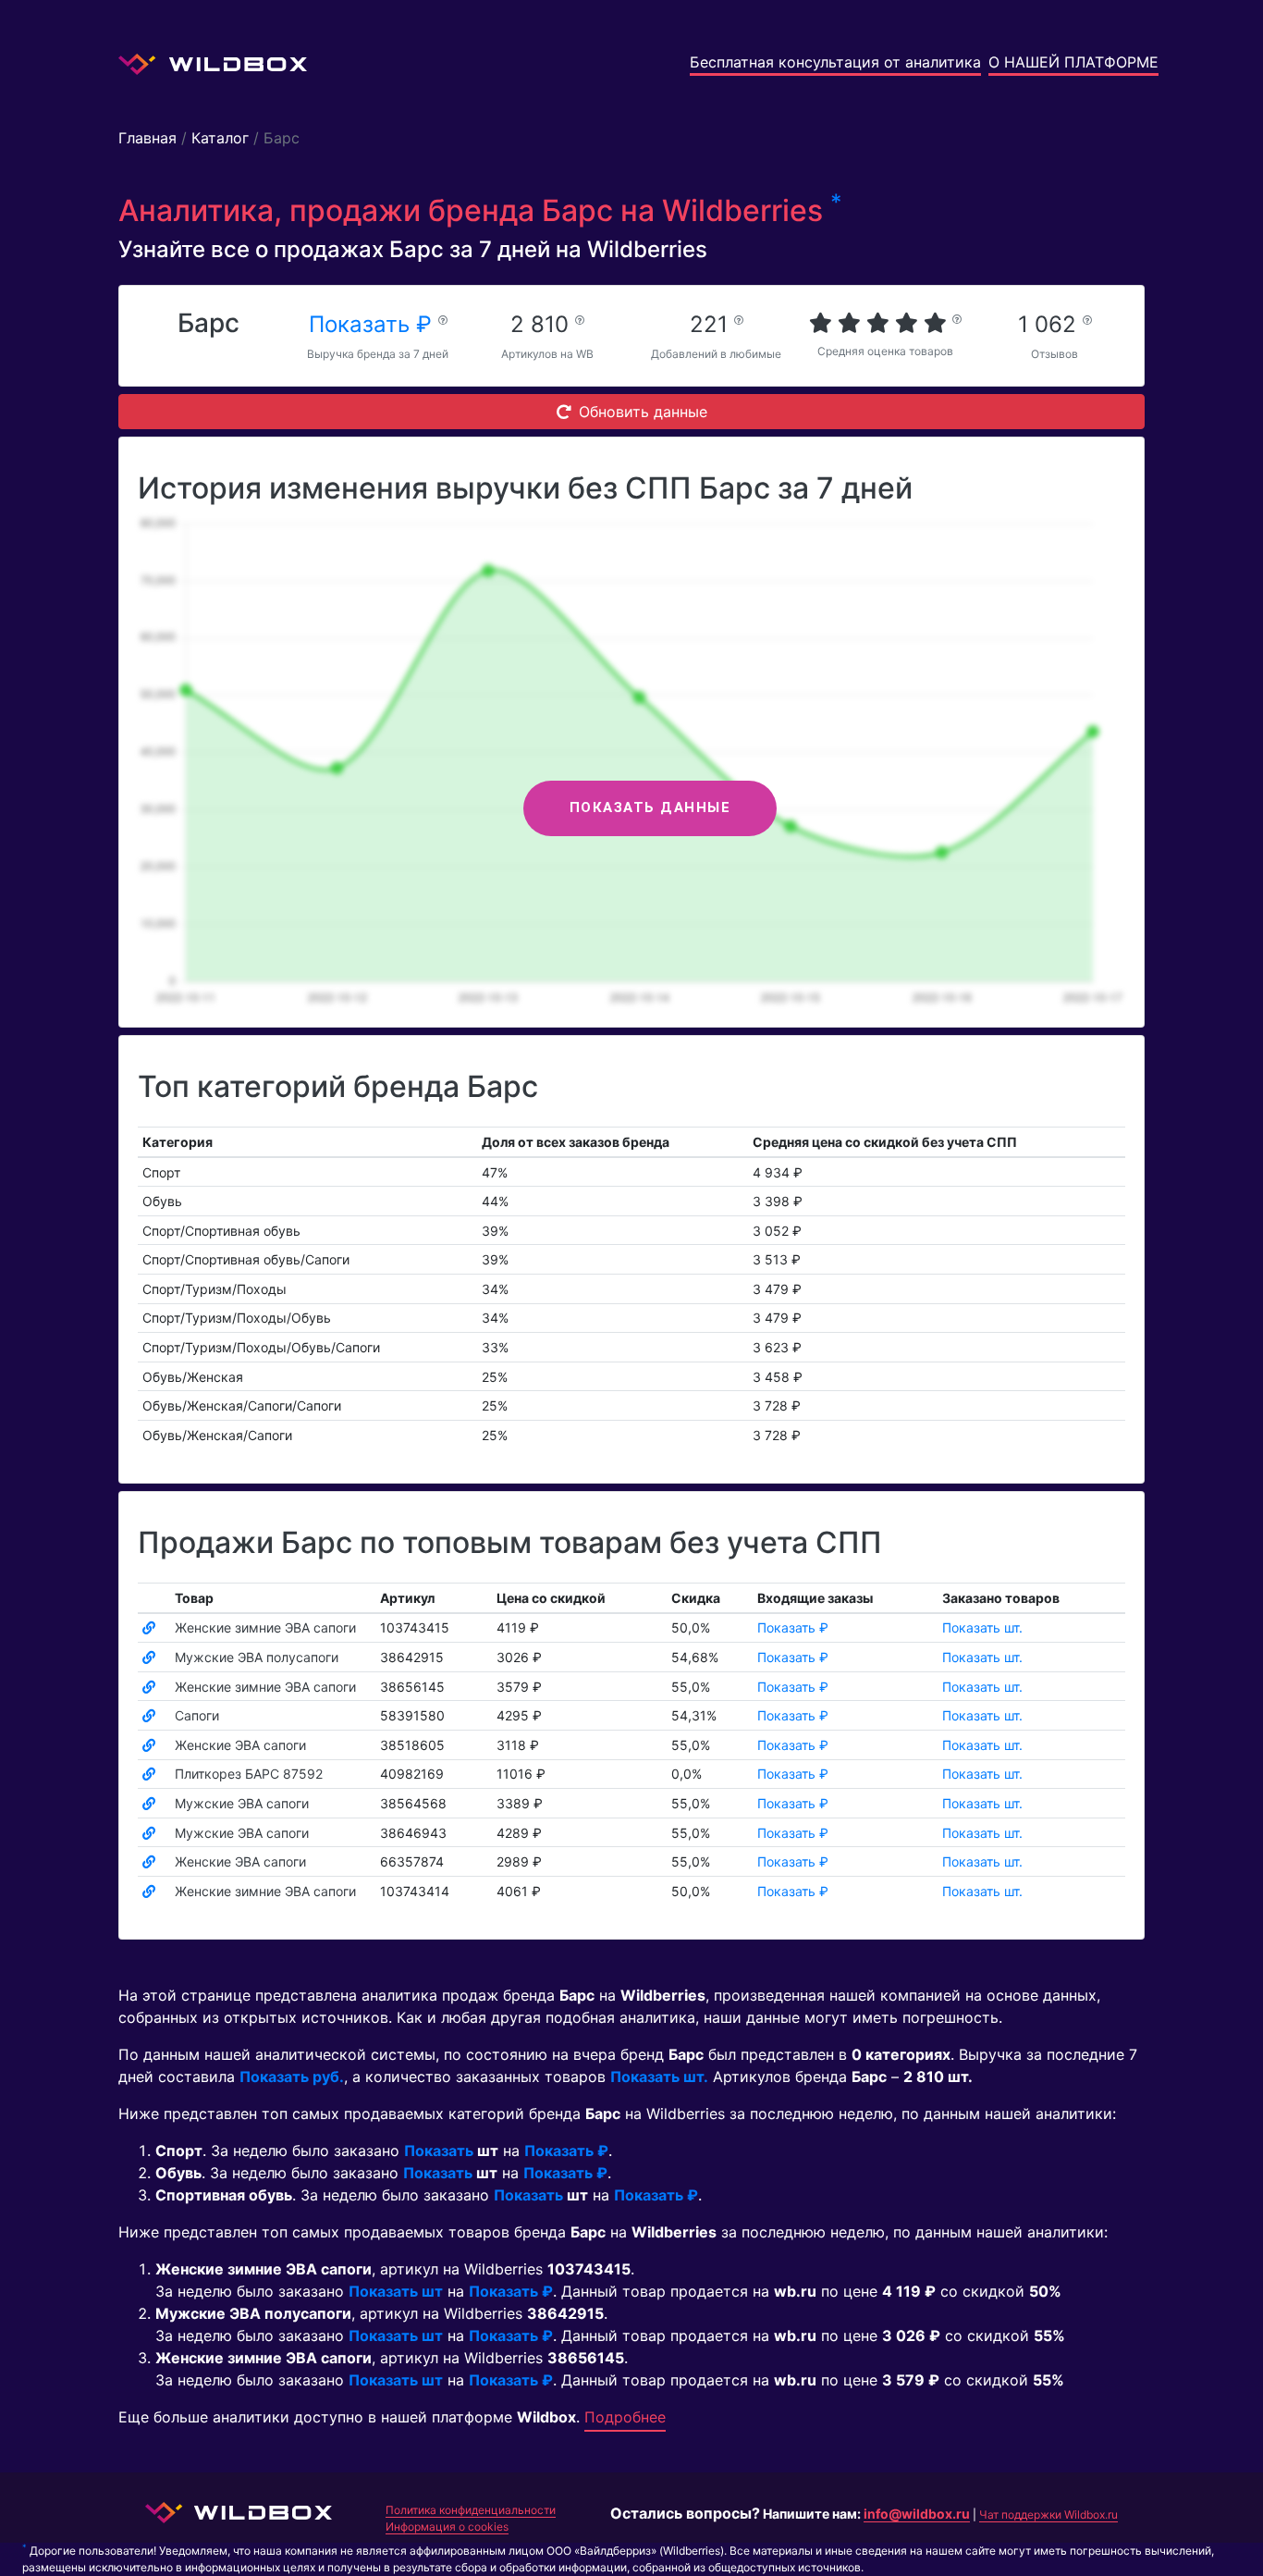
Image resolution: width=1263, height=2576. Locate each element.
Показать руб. (292, 2077)
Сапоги (197, 1715)
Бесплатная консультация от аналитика (835, 62)
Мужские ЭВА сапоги (242, 1803)
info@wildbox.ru (917, 2514)
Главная (147, 138)
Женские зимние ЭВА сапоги (265, 1627)
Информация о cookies (447, 2527)
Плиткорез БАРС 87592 (249, 1774)
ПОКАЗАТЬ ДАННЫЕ (650, 807)
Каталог (220, 138)
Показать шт (396, 2291)
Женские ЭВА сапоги (240, 1745)
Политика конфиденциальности (471, 2510)
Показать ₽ (374, 324)
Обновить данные (643, 412)
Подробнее (625, 2417)
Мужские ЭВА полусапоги (257, 1657)
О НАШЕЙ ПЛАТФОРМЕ (1073, 62)
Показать (439, 2151)
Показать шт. (982, 1627)
